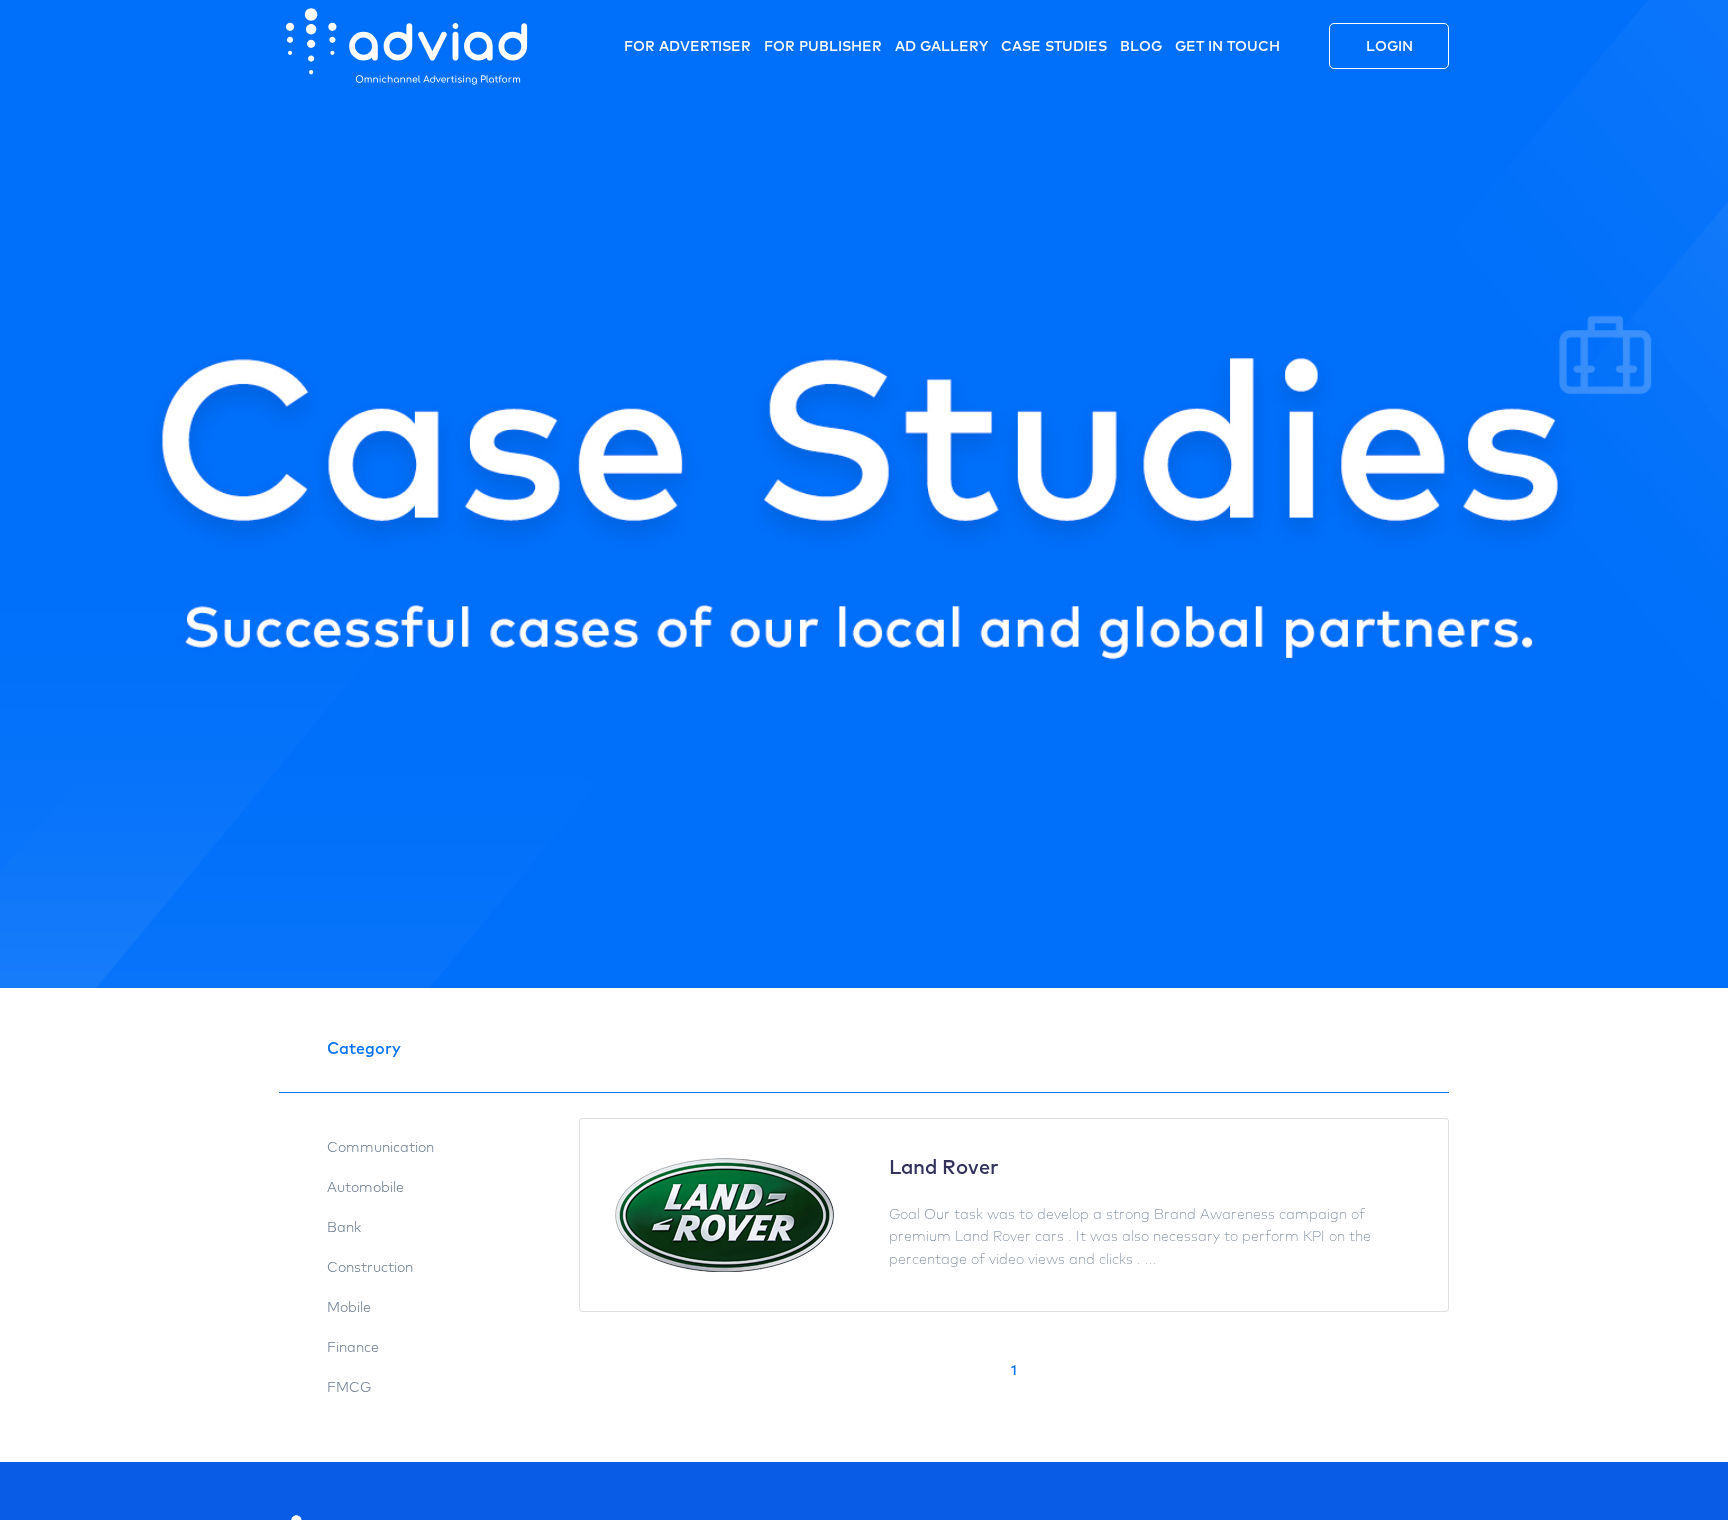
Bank (344, 1227)
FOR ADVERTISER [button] (687, 46)
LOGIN (1389, 46)
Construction (370, 1267)
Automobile (365, 1187)
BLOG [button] (1141, 46)
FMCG (349, 1387)
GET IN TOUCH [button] (1227, 46)
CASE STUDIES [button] (1054, 46)
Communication (380, 1147)
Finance (353, 1347)
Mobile (349, 1307)
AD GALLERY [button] (941, 46)
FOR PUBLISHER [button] (823, 46)
